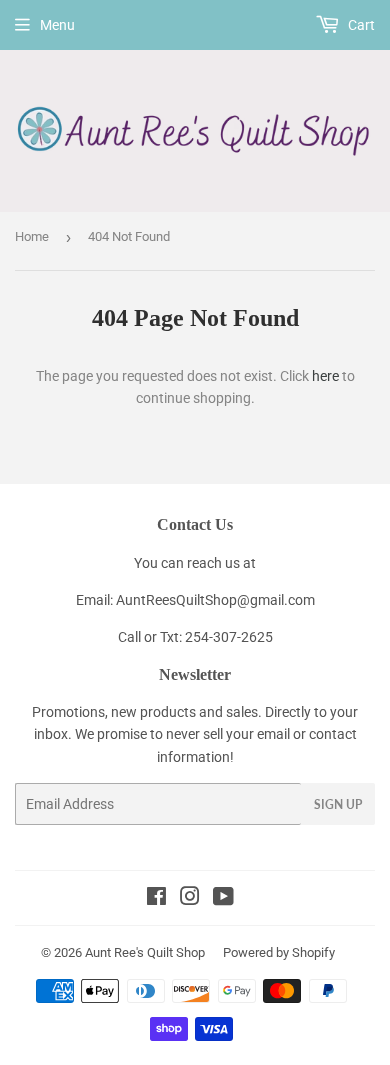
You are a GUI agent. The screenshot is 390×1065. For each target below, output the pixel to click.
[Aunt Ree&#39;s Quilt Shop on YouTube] (223, 899)
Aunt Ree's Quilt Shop (145, 952)
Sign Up (338, 804)
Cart (360, 25)
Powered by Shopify (279, 952)
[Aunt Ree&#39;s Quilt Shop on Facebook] (156, 899)
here (325, 376)
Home (32, 236)
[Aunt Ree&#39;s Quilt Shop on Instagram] (190, 899)
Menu (57, 25)
